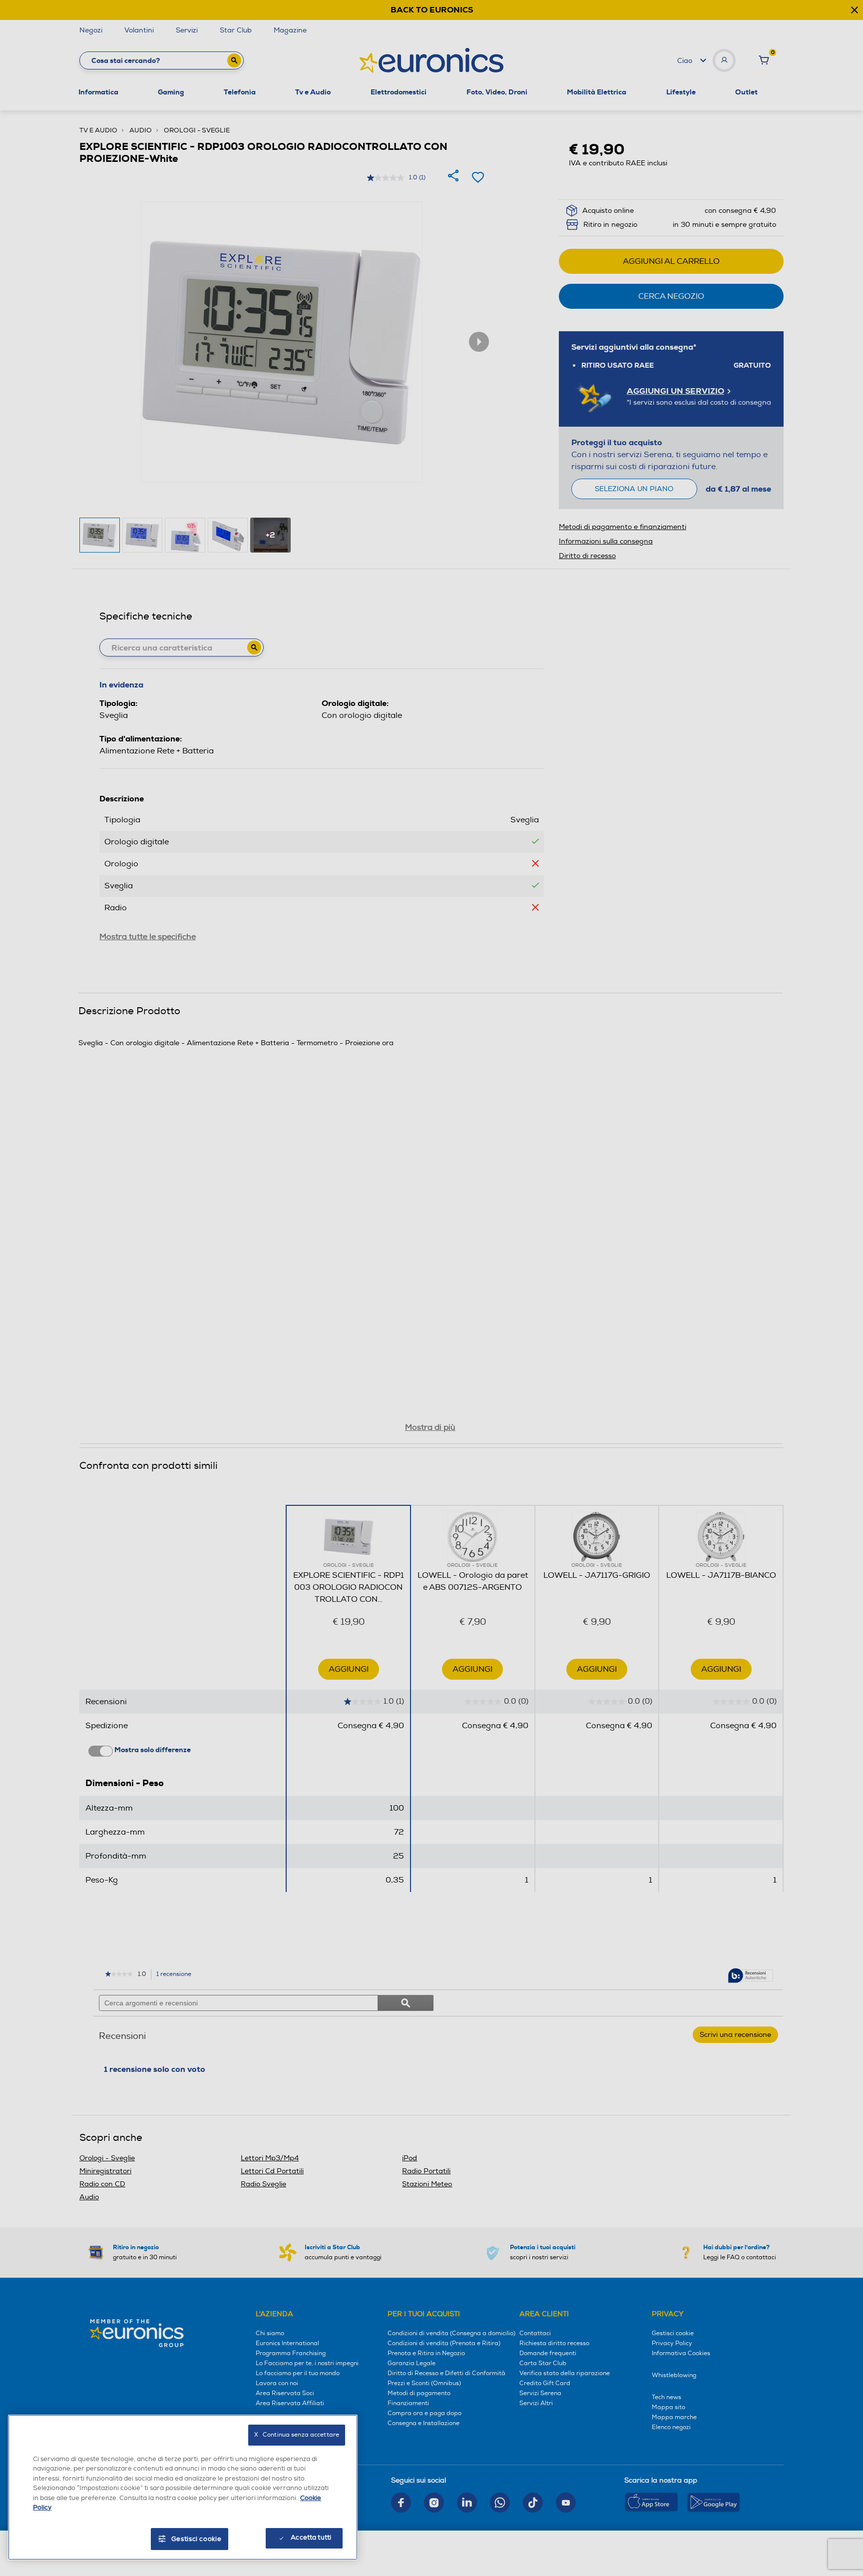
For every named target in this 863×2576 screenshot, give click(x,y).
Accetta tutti (311, 2538)
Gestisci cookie (197, 2539)
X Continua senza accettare (297, 2435)
